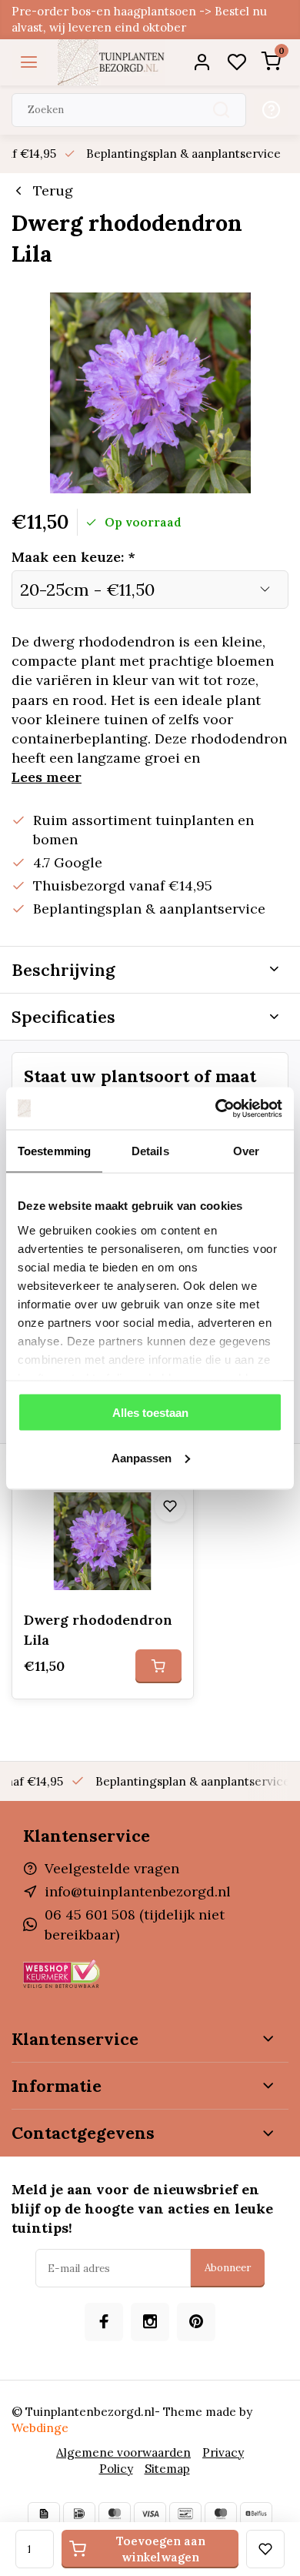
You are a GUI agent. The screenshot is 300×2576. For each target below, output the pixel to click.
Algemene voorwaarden (123, 2452)
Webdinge (40, 2428)
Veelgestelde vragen (112, 1868)
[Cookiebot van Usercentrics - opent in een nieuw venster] (216, 1108)
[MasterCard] (115, 2514)
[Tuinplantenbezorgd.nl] (112, 62)
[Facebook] (104, 2322)
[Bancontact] (185, 2514)
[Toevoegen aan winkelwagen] (158, 1666)
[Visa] (150, 2514)
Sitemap (167, 2469)
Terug (53, 190)
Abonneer (228, 2268)
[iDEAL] (79, 2514)
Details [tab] (150, 1151)
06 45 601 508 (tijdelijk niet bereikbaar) (135, 1924)
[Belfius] (256, 2514)
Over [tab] (246, 1151)
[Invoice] (44, 2514)
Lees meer (47, 777)
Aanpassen (142, 1457)
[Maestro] (221, 2514)
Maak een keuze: (73, 557)
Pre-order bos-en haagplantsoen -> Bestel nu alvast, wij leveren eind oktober (139, 19)
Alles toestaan (150, 1413)
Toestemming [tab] (54, 1151)
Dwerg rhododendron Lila (98, 1629)
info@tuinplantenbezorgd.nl (138, 1891)
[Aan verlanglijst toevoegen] (170, 1506)
